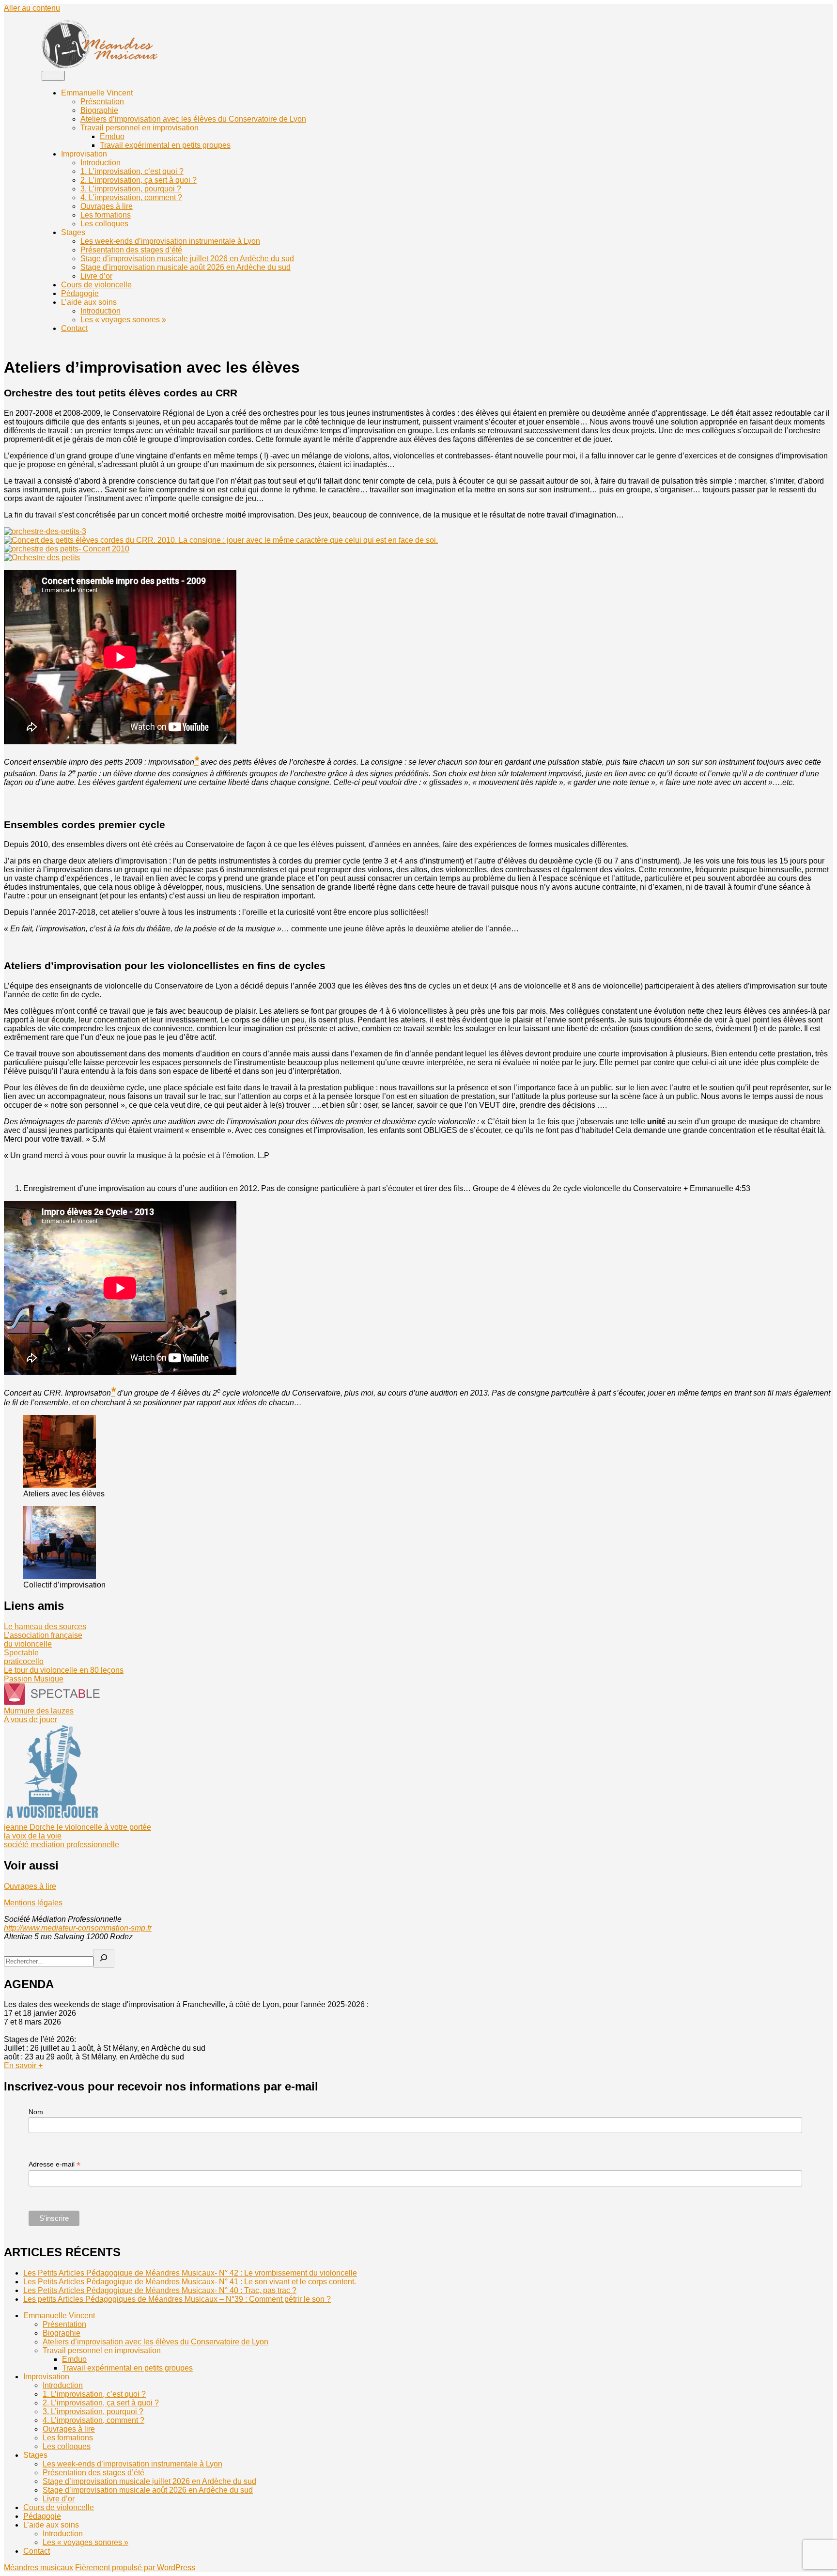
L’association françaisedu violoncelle (43, 1640)
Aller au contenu (32, 8)
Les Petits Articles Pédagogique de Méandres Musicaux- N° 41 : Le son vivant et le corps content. (190, 2282)
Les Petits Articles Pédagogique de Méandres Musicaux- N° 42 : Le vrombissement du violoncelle (190, 2273)
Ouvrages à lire (107, 206)
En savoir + (23, 2066)
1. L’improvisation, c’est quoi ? (132, 171)
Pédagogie (80, 293)
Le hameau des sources (45, 1626)
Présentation (102, 102)
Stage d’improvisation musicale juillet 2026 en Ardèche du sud (187, 259)
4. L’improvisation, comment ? (131, 197)
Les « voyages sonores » (123, 320)
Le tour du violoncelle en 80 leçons (64, 1670)
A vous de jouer (31, 1720)
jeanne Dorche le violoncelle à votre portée (77, 1827)
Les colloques (104, 224)
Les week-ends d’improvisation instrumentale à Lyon (170, 241)
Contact (74, 328)
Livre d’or (96, 276)
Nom (36, 2112)
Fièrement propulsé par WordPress (135, 2568)
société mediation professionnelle (62, 1845)
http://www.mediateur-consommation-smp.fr (78, 1928)
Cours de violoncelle (96, 285)
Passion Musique (34, 1679)
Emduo (112, 136)
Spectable (21, 1653)
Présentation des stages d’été (131, 250)
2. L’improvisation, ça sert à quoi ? (139, 180)
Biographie (99, 110)
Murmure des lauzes (39, 1711)
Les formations (106, 215)
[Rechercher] (104, 1958)
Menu (53, 76)
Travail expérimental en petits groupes (165, 145)
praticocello (24, 1661)
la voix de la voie (33, 1836)
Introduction (101, 163)
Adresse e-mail (54, 2164)
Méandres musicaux (39, 2568)
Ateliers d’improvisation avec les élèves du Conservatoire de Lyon (193, 119)
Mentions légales (33, 1903)
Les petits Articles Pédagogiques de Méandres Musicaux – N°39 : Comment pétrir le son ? (177, 2299)
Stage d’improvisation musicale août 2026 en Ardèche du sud (186, 267)
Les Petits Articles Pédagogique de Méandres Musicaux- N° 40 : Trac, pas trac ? (160, 2290)
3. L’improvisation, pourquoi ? (131, 189)
